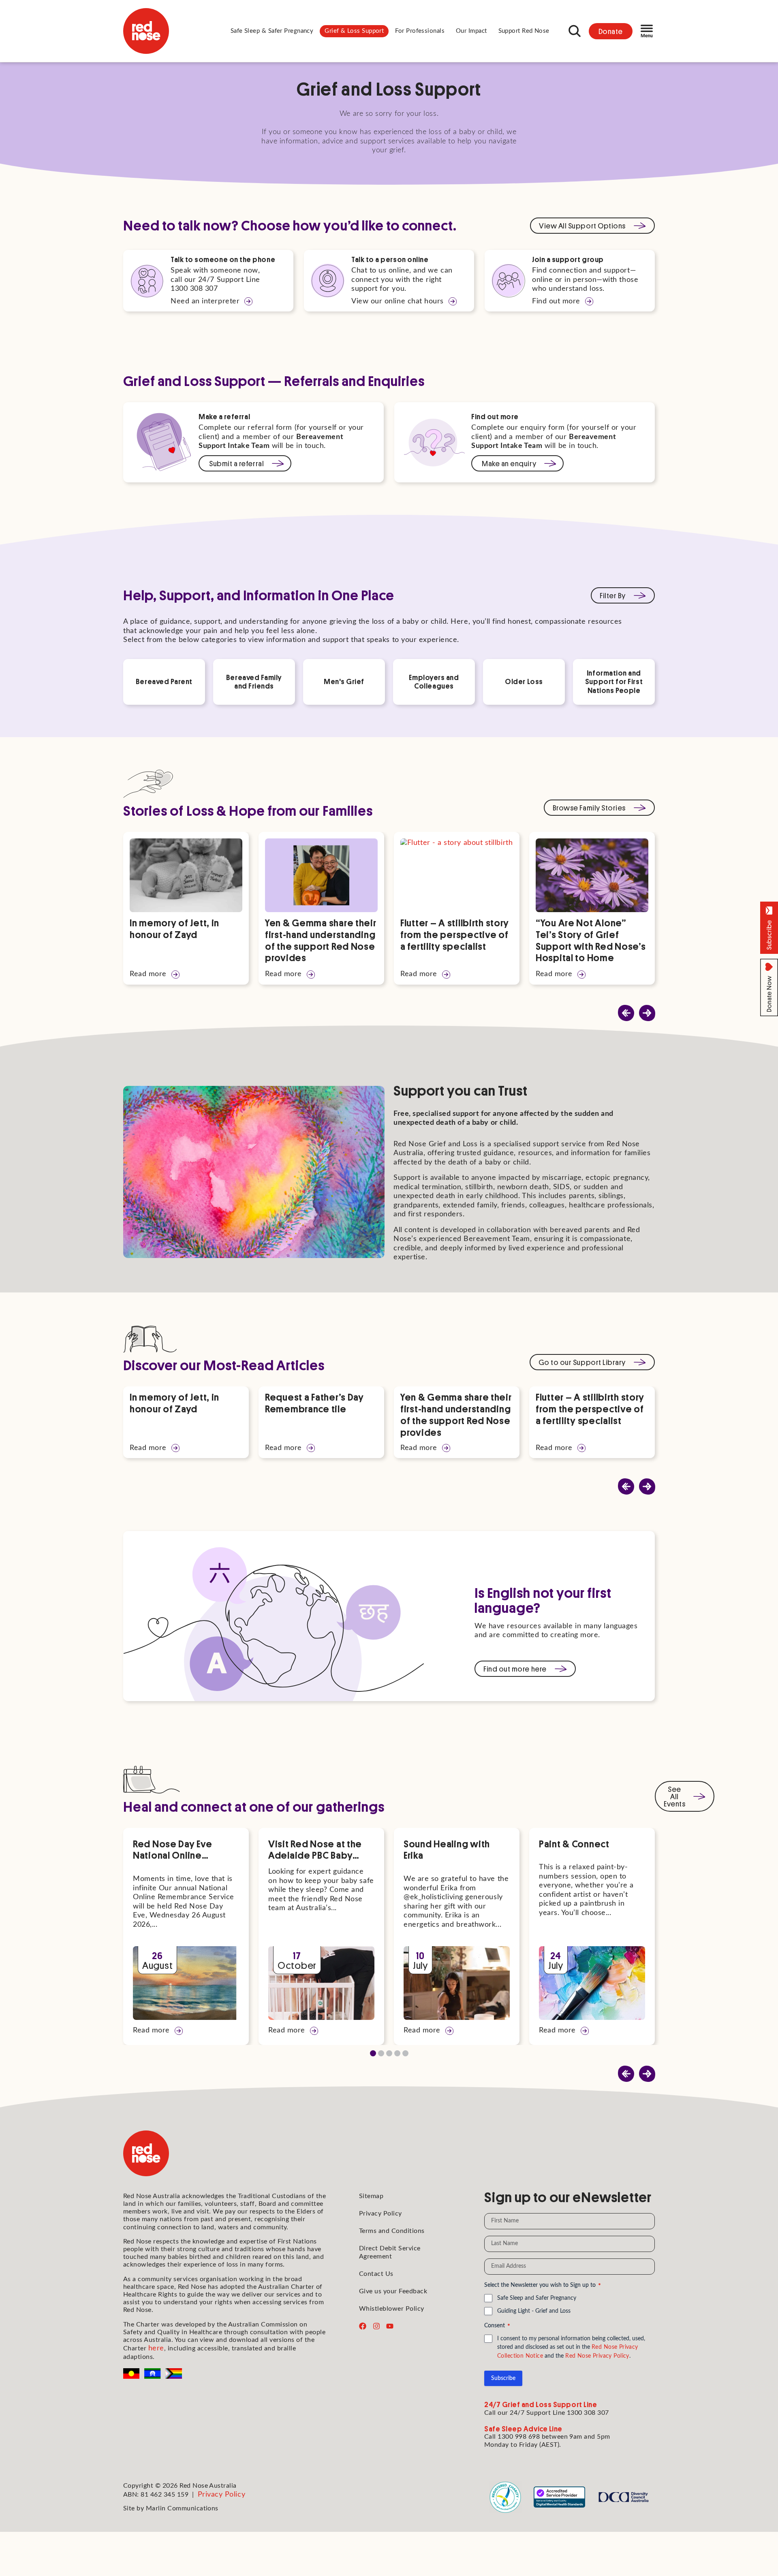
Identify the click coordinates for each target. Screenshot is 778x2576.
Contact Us (376, 2274)
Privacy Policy (380, 2213)
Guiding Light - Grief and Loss (534, 2311)
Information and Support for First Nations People (614, 681)
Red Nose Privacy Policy (597, 2356)
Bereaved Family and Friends (254, 682)
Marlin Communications (182, 2508)
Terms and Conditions (392, 2231)
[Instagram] (376, 2326)
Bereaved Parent (164, 681)
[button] (272, 31)
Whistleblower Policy (392, 2309)
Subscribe (503, 2378)
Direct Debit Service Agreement (390, 2252)
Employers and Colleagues (434, 682)
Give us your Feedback (393, 2291)
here (156, 2348)
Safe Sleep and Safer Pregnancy (537, 2298)
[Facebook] (363, 2326)
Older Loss (524, 681)
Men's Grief (344, 681)
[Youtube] (390, 2326)
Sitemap (371, 2196)
